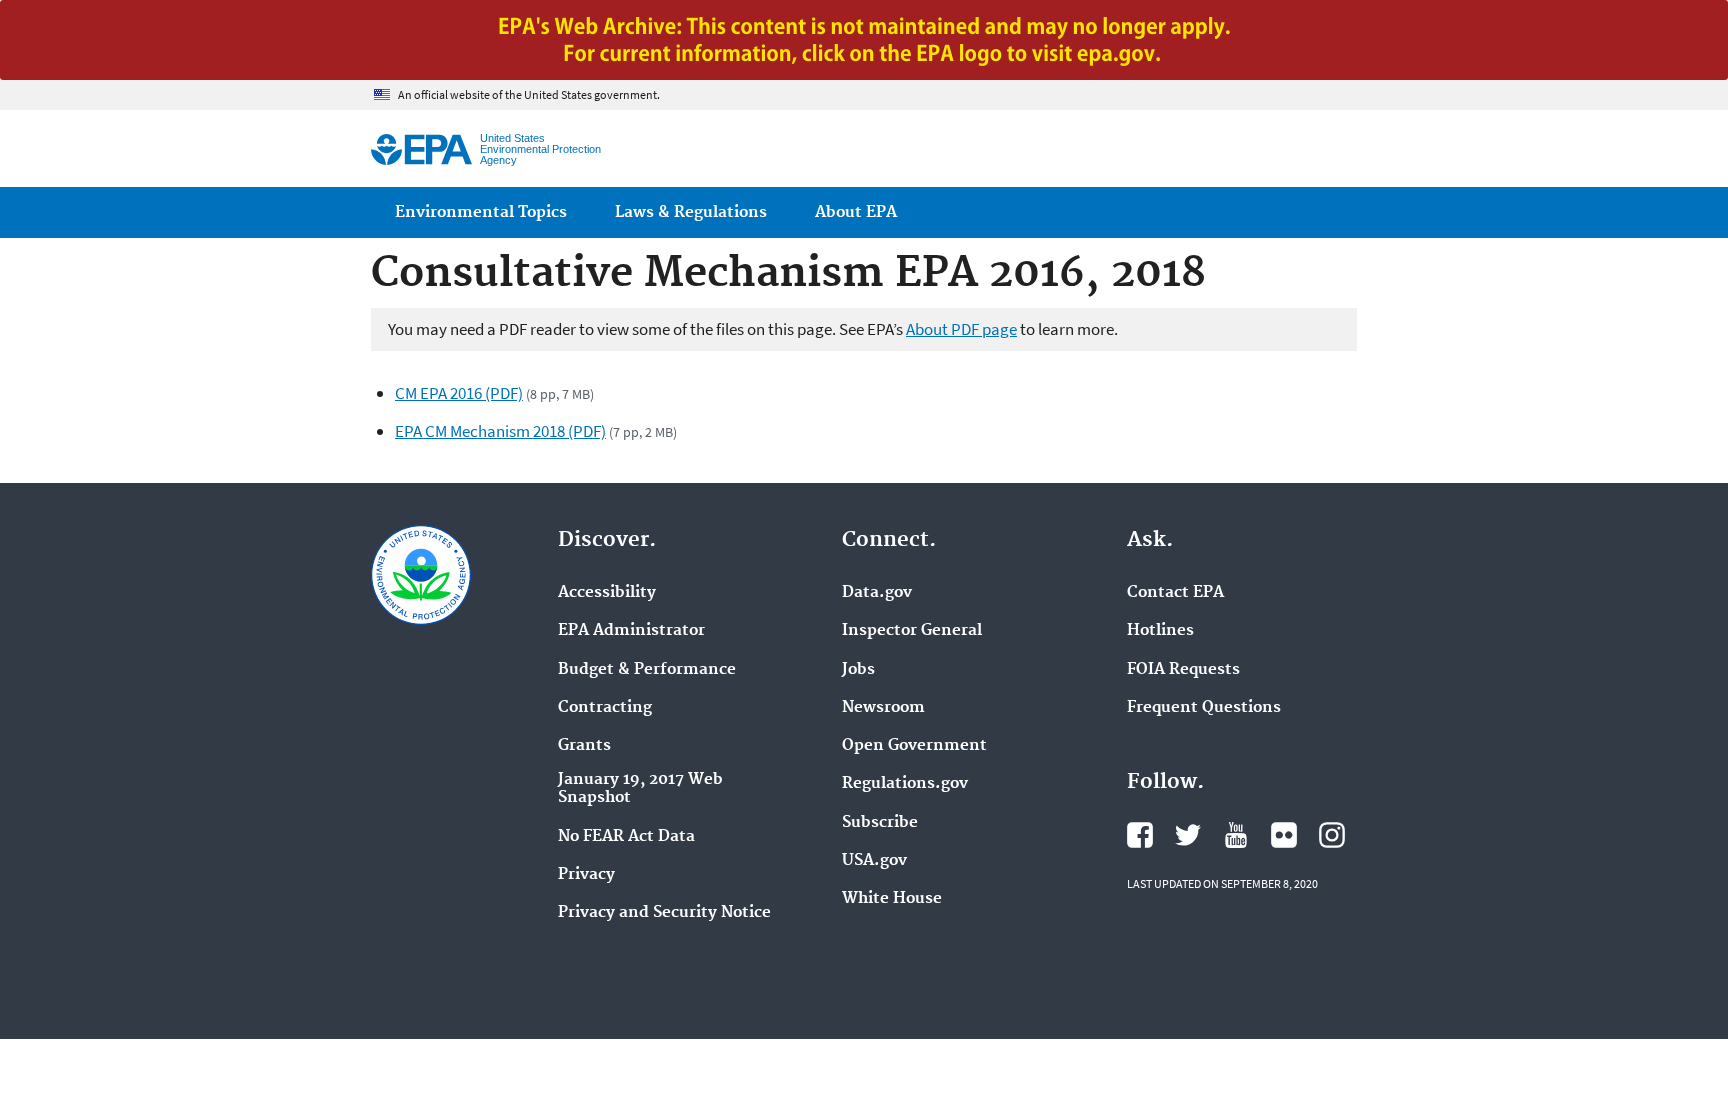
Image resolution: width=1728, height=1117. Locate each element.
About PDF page (961, 329)
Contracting (605, 708)
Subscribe (880, 823)
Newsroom (883, 708)
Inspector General (912, 631)
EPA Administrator (631, 631)
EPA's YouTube (1236, 835)
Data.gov (877, 593)
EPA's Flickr (1284, 835)
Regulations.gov (905, 784)
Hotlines (1160, 631)
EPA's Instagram (1332, 835)
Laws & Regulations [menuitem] (691, 212)
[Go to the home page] (421, 149)
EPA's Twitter (1188, 835)
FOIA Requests (1183, 670)
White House (892, 899)
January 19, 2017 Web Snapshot (640, 789)
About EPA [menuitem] (856, 212)
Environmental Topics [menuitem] (481, 212)
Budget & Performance (647, 670)
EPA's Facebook (1140, 835)
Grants (584, 746)
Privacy (586, 875)
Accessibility (607, 593)
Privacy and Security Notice (664, 913)
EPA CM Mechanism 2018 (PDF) (500, 431)
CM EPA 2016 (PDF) (459, 393)
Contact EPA (1175, 593)
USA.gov (874, 861)
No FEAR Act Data (626, 837)
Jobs (858, 670)
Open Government (914, 746)
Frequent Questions (1204, 708)
